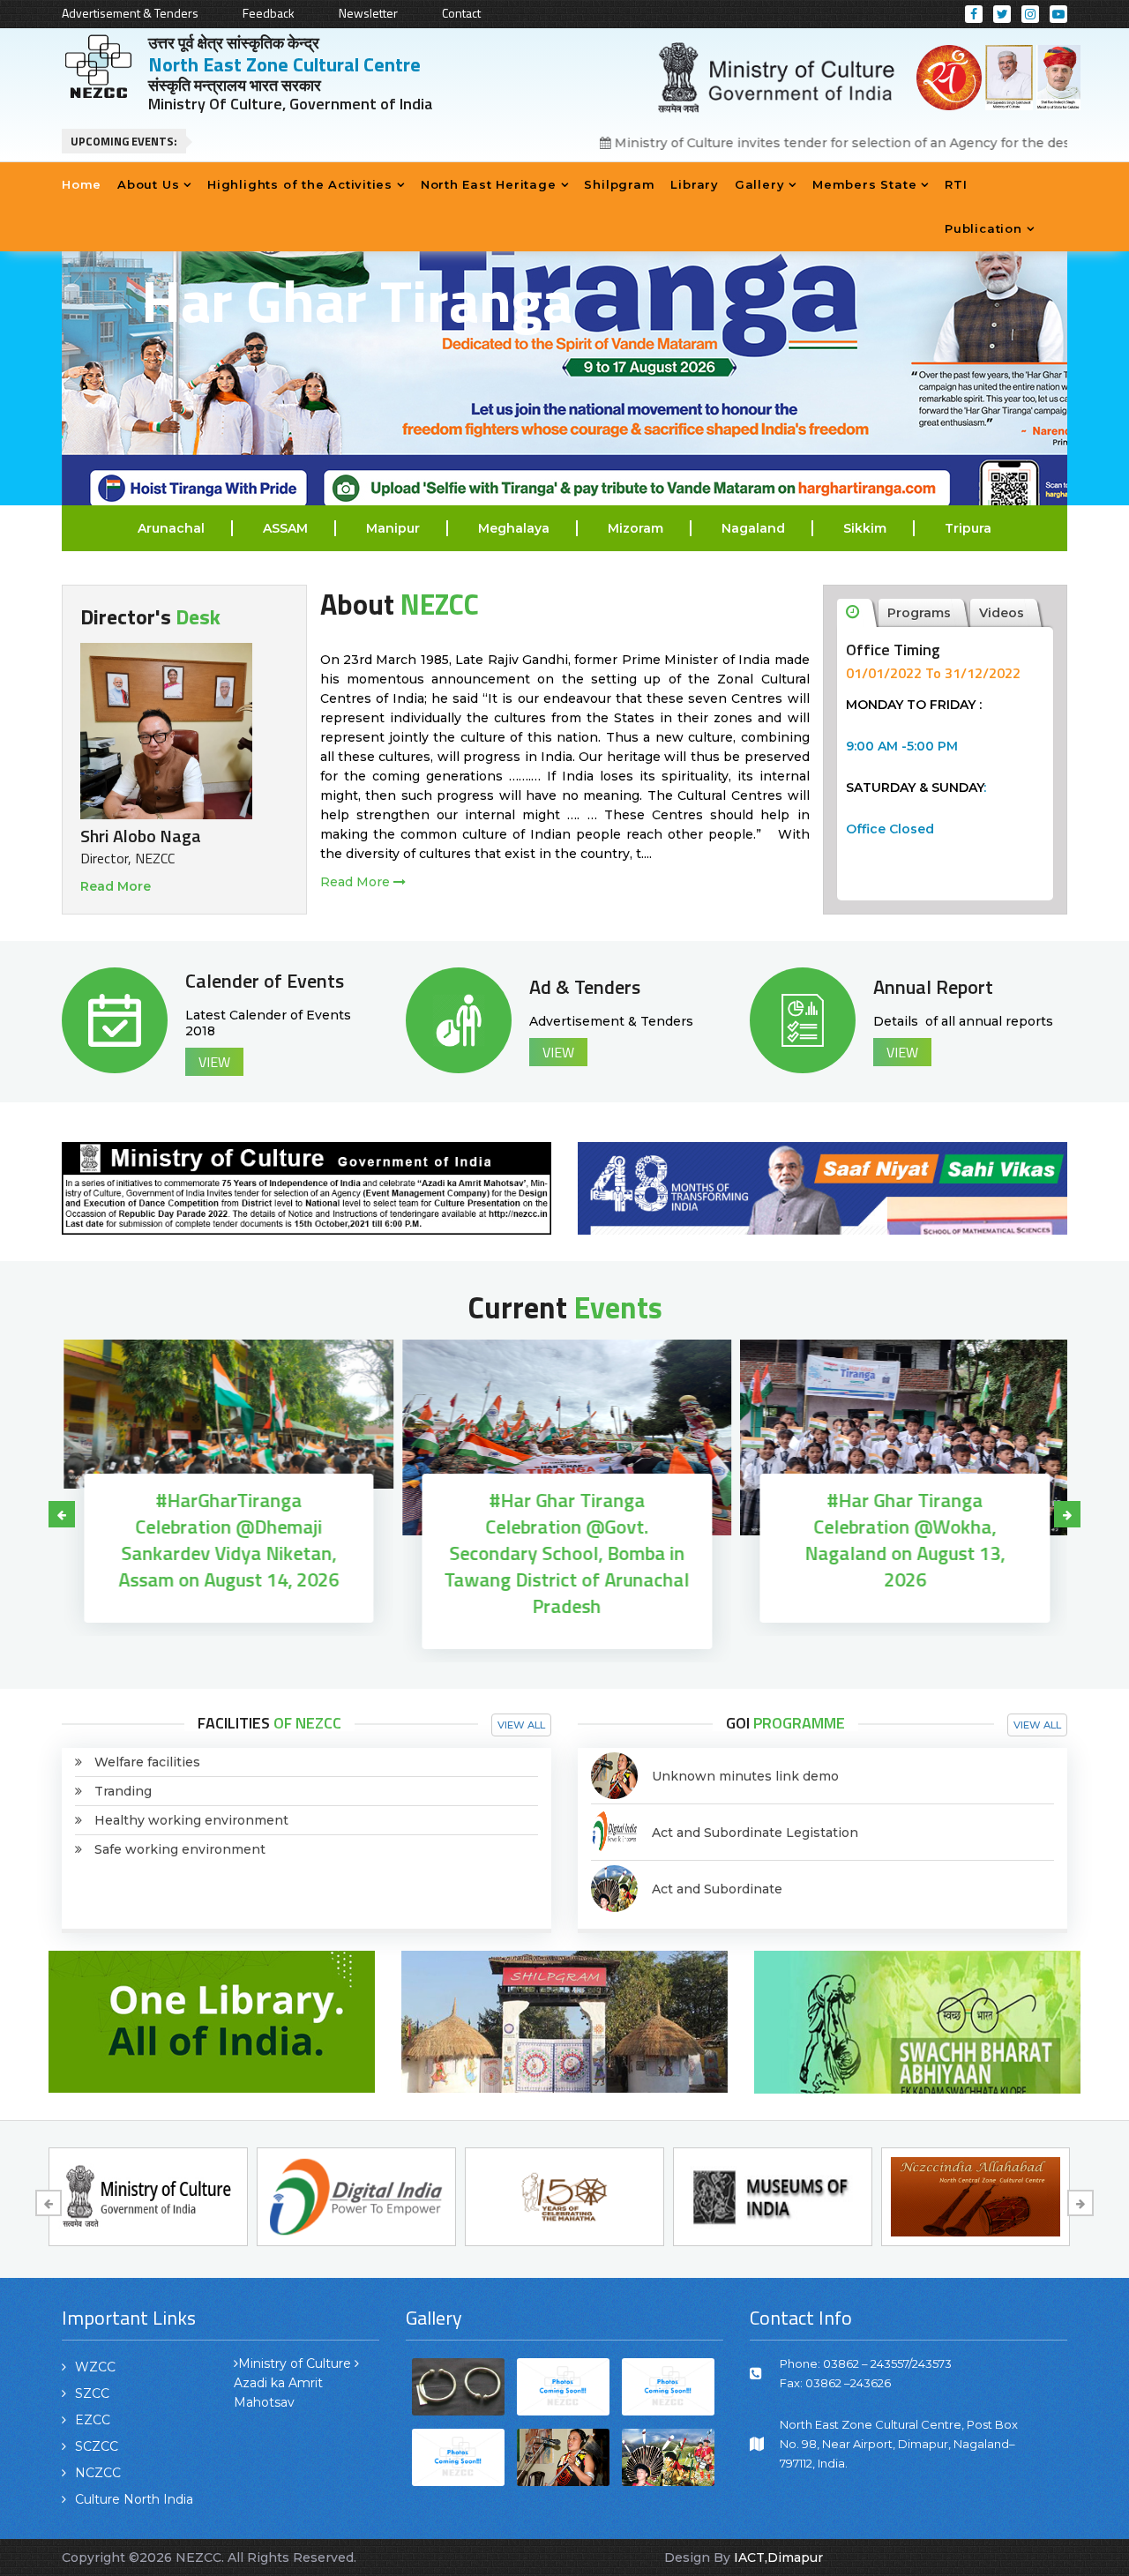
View (214, 1062)
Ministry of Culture (295, 2363)
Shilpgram (619, 184)
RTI (956, 184)
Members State (864, 184)
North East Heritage (489, 184)
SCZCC (97, 2446)
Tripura (968, 528)
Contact (461, 13)
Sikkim (865, 528)
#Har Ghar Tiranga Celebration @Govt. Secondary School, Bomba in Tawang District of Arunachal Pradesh (564, 1553)
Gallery (759, 184)
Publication (983, 228)
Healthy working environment (191, 1820)
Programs (919, 613)
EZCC (93, 2420)
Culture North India (134, 2499)
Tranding (123, 1791)
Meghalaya (514, 528)
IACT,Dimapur (778, 2557)
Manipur (393, 528)
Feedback (269, 13)
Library (694, 184)
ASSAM (285, 528)
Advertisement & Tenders (130, 13)
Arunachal (171, 528)
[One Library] (212, 2020)
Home (82, 184)
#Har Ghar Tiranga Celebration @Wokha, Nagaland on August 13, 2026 (903, 1540)
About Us (148, 184)
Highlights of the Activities (300, 184)
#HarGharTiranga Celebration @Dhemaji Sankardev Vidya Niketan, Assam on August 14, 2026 (227, 1540)
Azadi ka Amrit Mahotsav (278, 2393)
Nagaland (753, 528)
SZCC (92, 2393)
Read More (116, 886)
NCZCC (98, 2473)
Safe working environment (180, 1849)
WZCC (95, 2367)
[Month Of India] (307, 1187)
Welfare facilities (147, 1762)
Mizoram (636, 528)
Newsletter (368, 13)
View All (521, 1725)
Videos (1002, 613)
